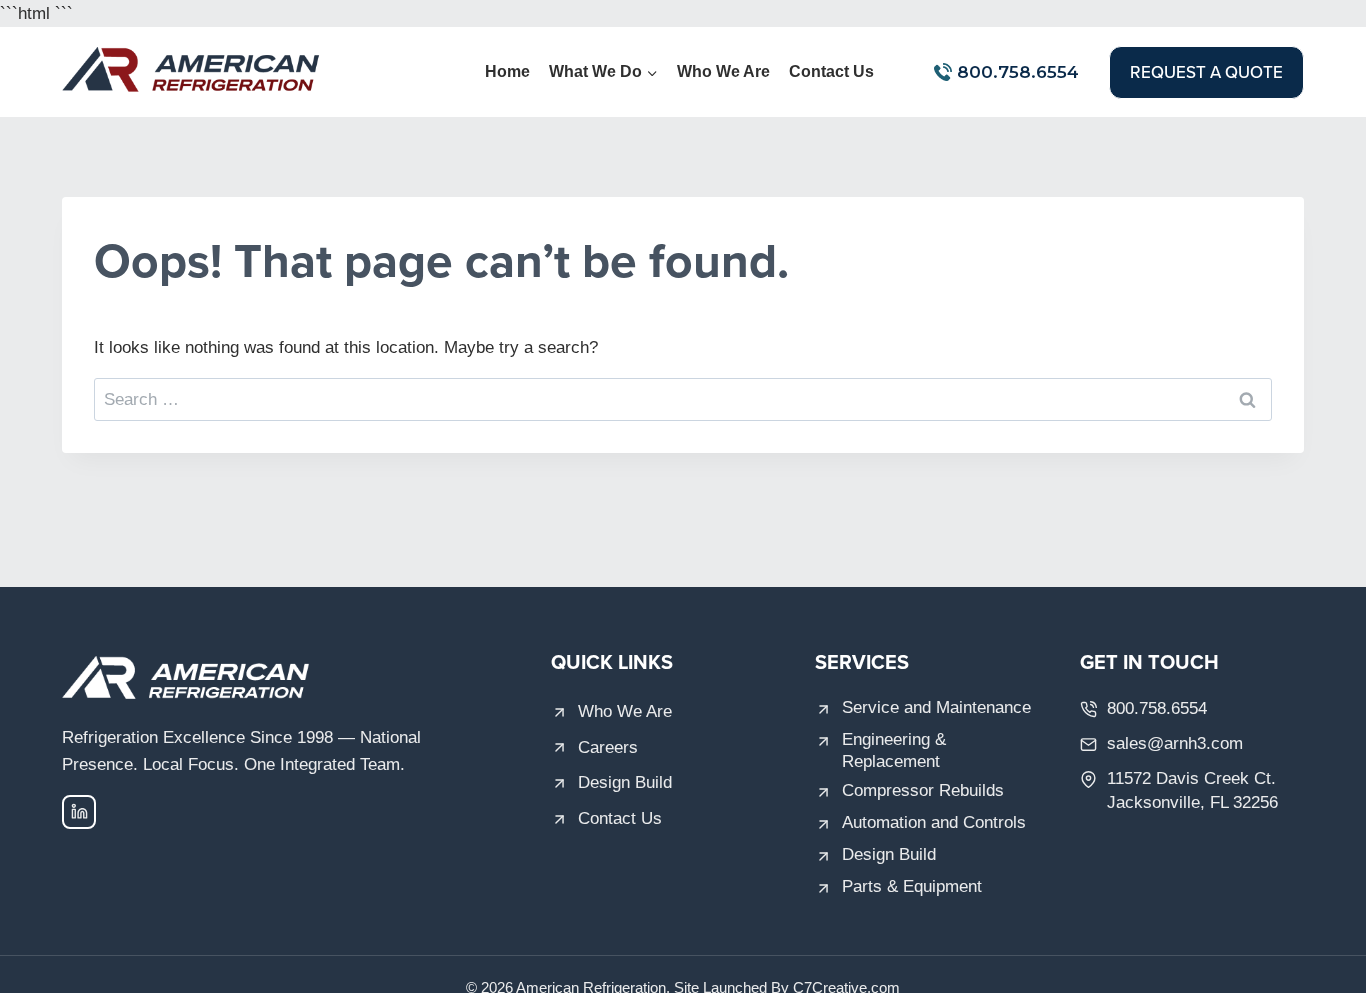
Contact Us (831, 71)
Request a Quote (1206, 72)
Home (507, 71)
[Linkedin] (79, 812)
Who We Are (723, 71)
